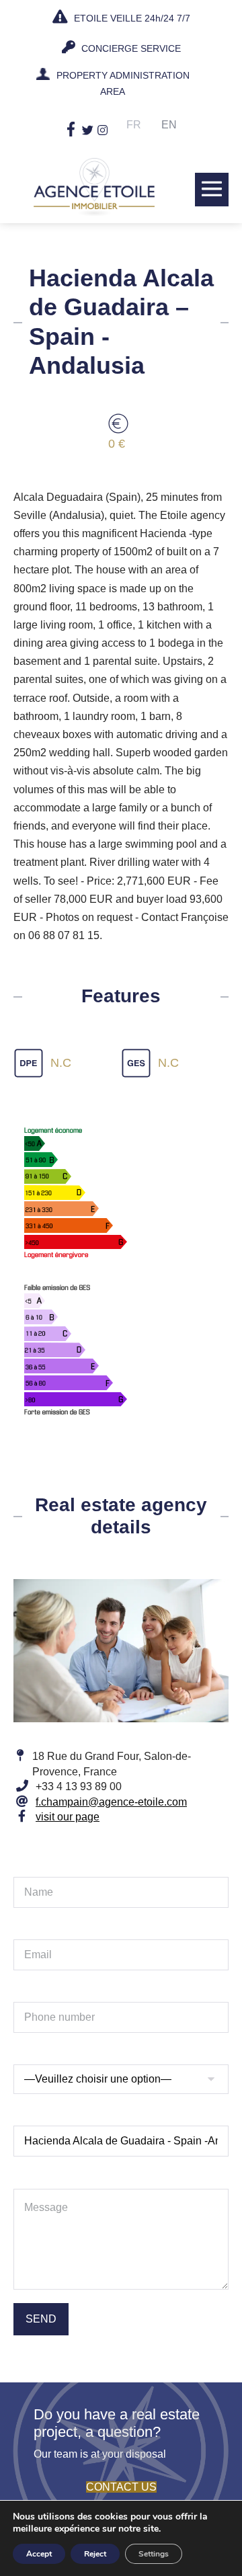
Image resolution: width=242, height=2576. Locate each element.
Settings (154, 2554)
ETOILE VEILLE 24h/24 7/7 (131, 18)
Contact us (121, 2487)
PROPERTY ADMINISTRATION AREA (123, 83)
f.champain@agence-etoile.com (111, 1802)
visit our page (68, 1817)
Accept (39, 2554)
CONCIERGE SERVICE (130, 48)
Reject (95, 2554)
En (169, 125)
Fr (134, 125)
